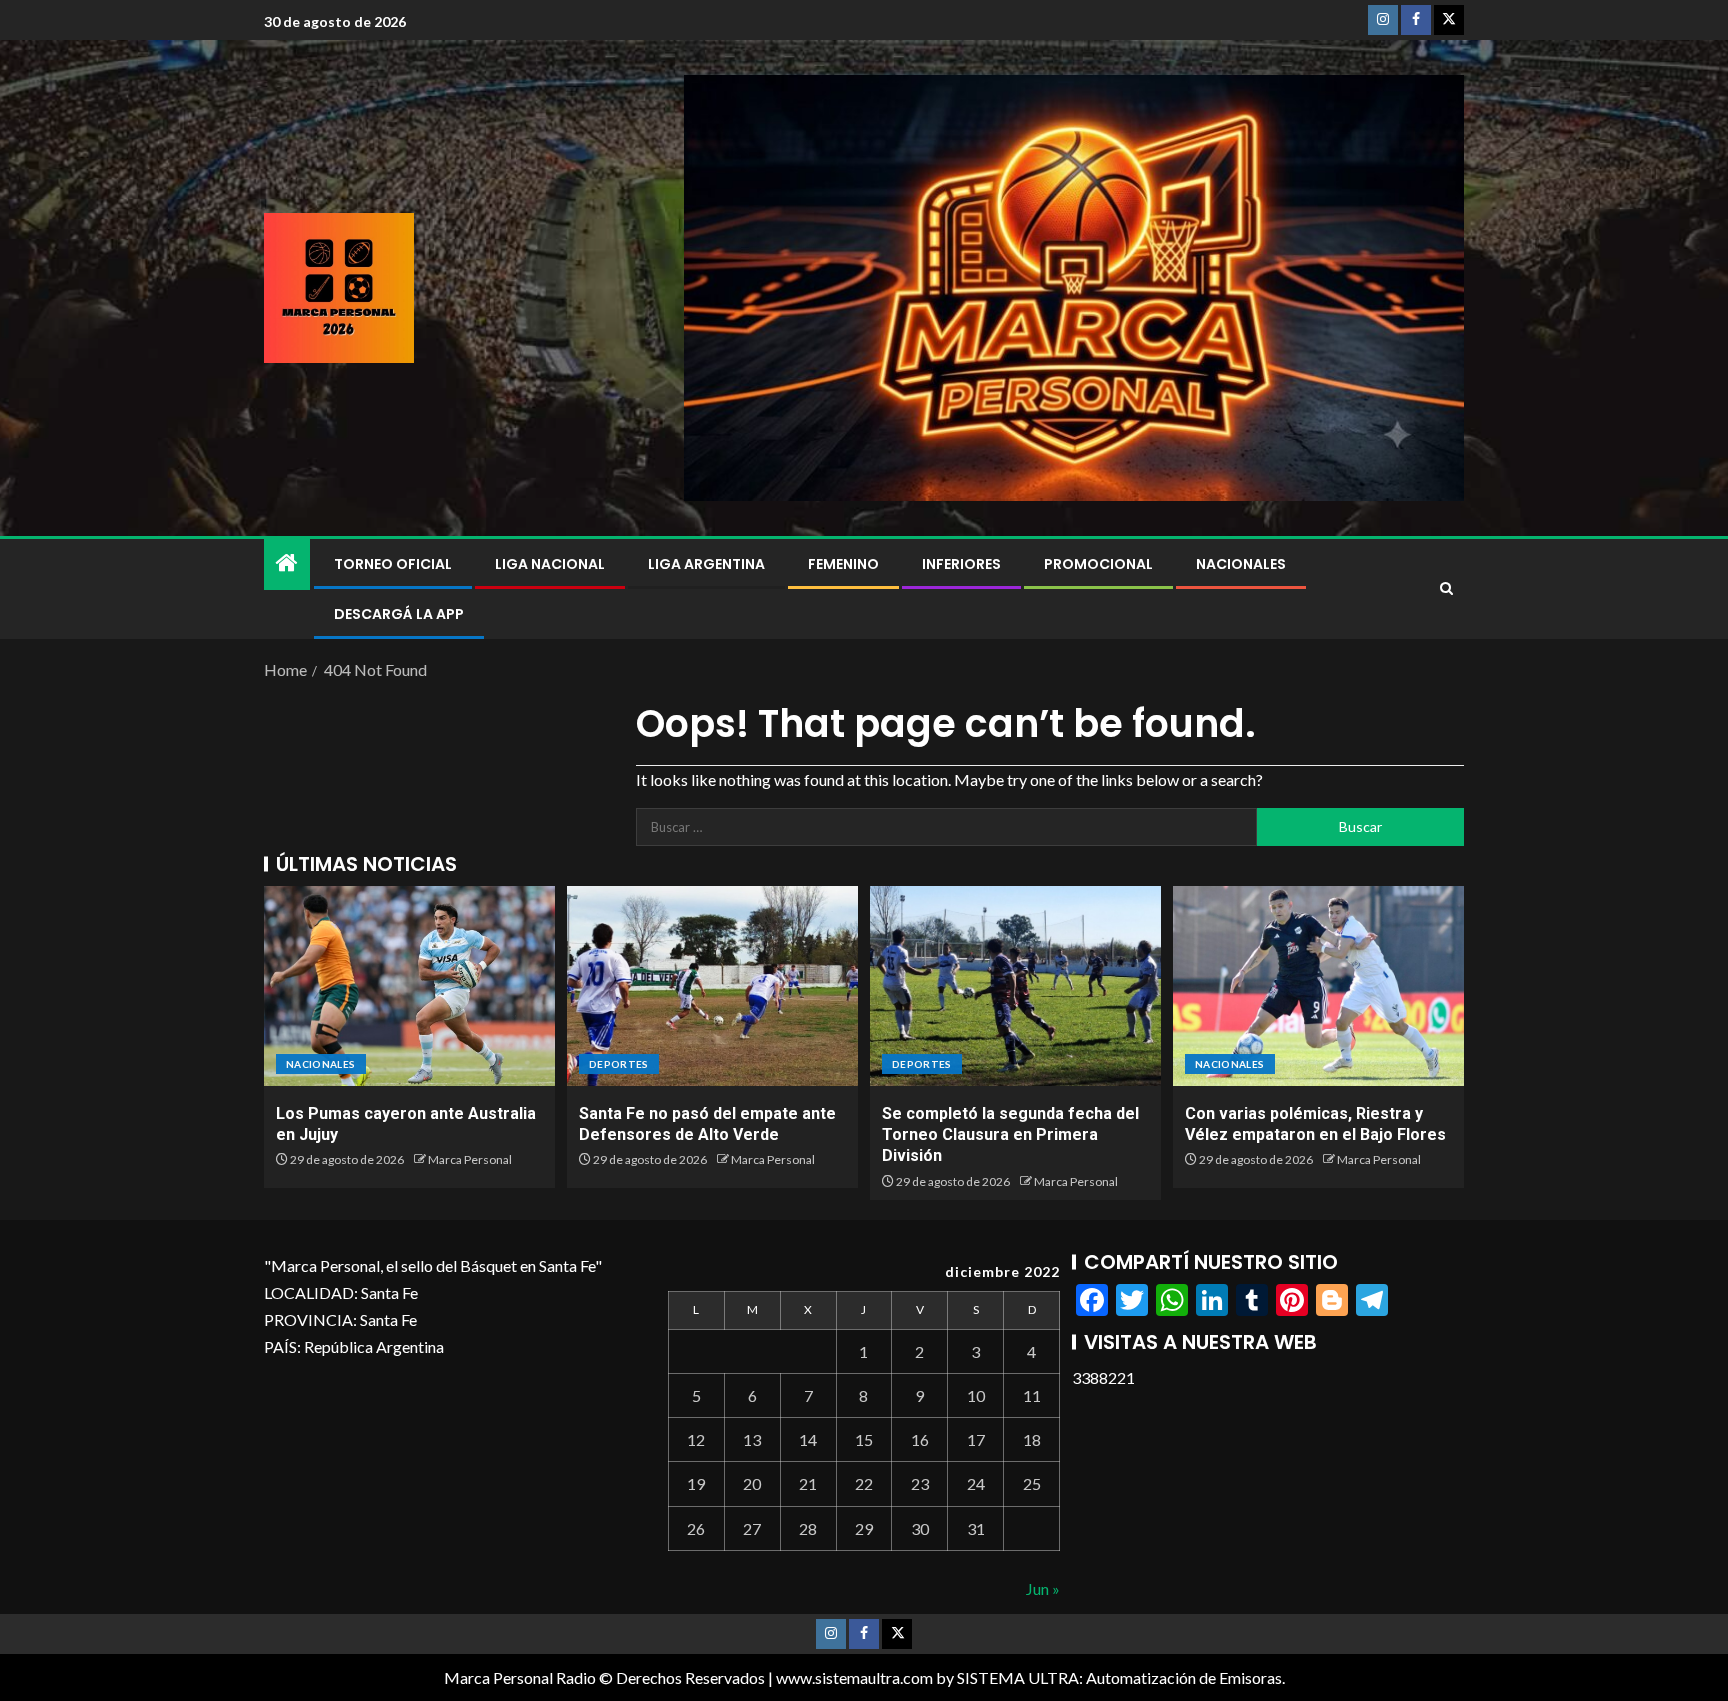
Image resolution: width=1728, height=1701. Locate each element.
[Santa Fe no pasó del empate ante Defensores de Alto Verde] (712, 986)
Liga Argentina (706, 564)
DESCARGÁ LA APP (399, 614)
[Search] (1446, 589)
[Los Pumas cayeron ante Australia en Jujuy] (409, 986)
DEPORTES (619, 1064)
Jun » (1043, 1588)
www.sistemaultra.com (854, 1677)
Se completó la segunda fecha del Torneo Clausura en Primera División (1010, 1135)
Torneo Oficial (393, 564)
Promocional (1098, 564)
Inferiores (961, 564)
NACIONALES (1241, 564)
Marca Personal (470, 1159)
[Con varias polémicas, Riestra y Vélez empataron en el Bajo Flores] (1318, 986)
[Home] (287, 563)
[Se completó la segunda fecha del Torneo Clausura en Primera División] (1015, 986)
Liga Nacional (550, 564)
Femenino (843, 564)
